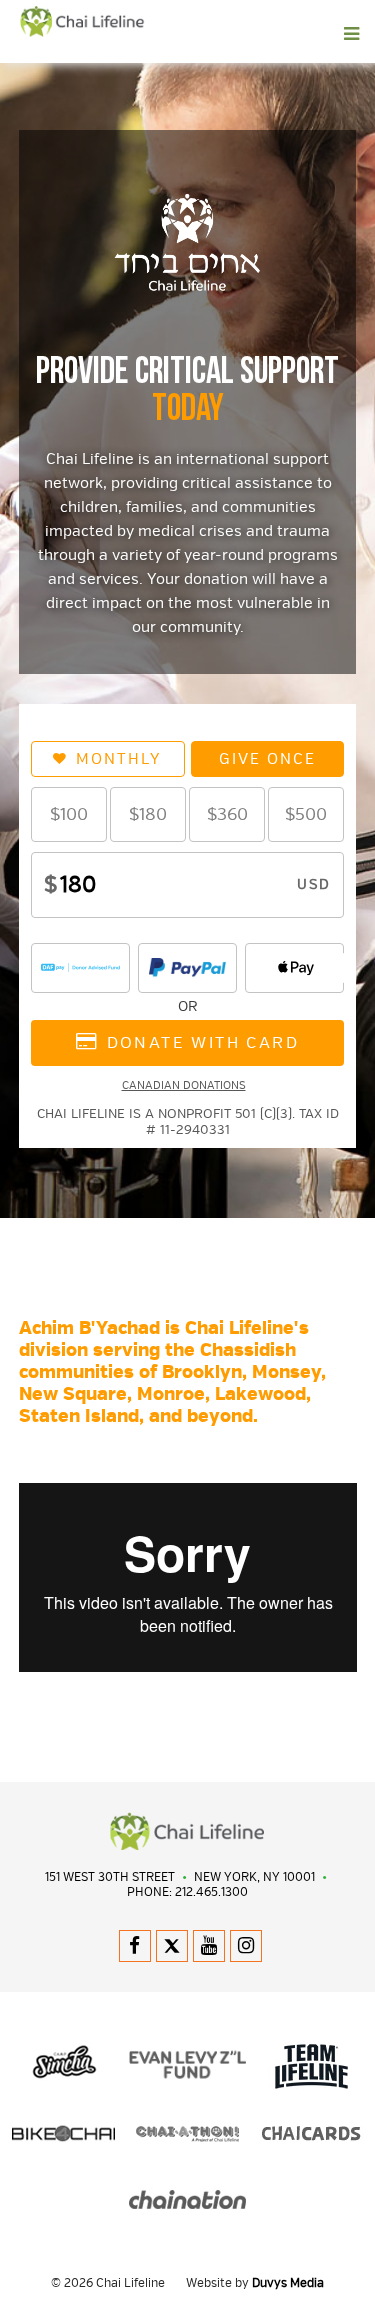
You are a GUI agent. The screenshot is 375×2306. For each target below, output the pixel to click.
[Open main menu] (227, 34)
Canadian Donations (184, 1085)
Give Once (267, 759)
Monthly (119, 759)
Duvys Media (288, 2283)
